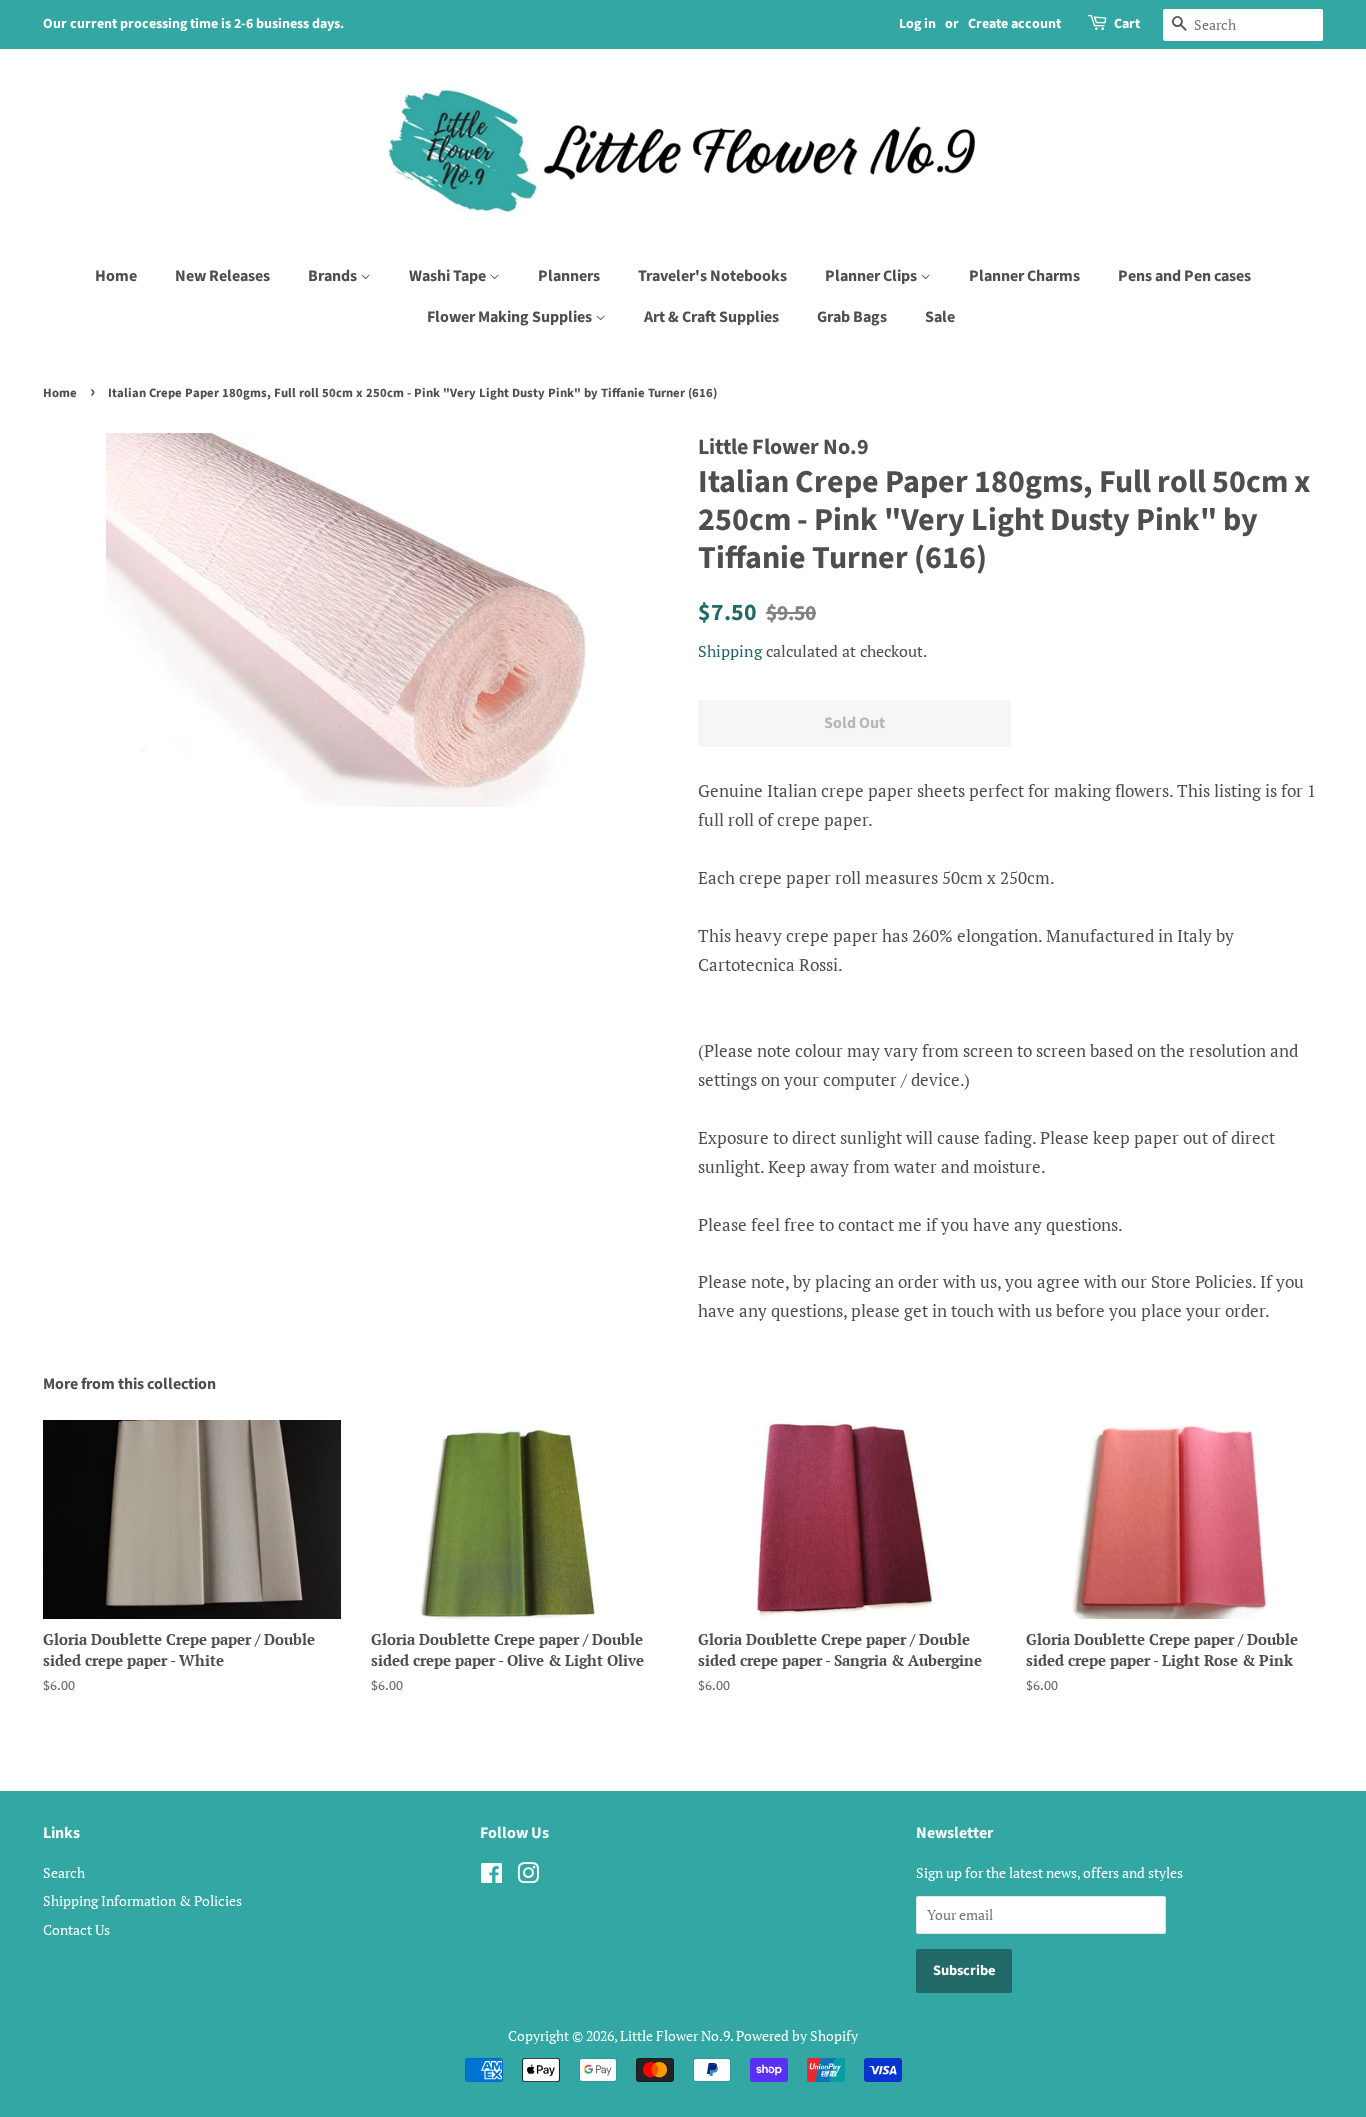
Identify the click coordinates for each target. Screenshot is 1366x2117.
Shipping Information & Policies (142, 1900)
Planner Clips (872, 276)
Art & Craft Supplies (711, 317)
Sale (940, 317)
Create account (1014, 24)
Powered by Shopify (797, 2035)
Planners (569, 276)
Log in (917, 24)
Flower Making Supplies (511, 317)
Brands (334, 276)
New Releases (222, 276)
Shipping (730, 651)
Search (64, 1872)
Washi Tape (449, 276)
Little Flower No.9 (675, 2035)
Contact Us (76, 1929)
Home (116, 276)
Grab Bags (852, 317)
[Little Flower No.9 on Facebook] (491, 1876)
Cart (1127, 24)
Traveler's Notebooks (712, 276)
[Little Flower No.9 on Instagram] (528, 1876)
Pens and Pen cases (1184, 276)
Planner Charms (1024, 276)
